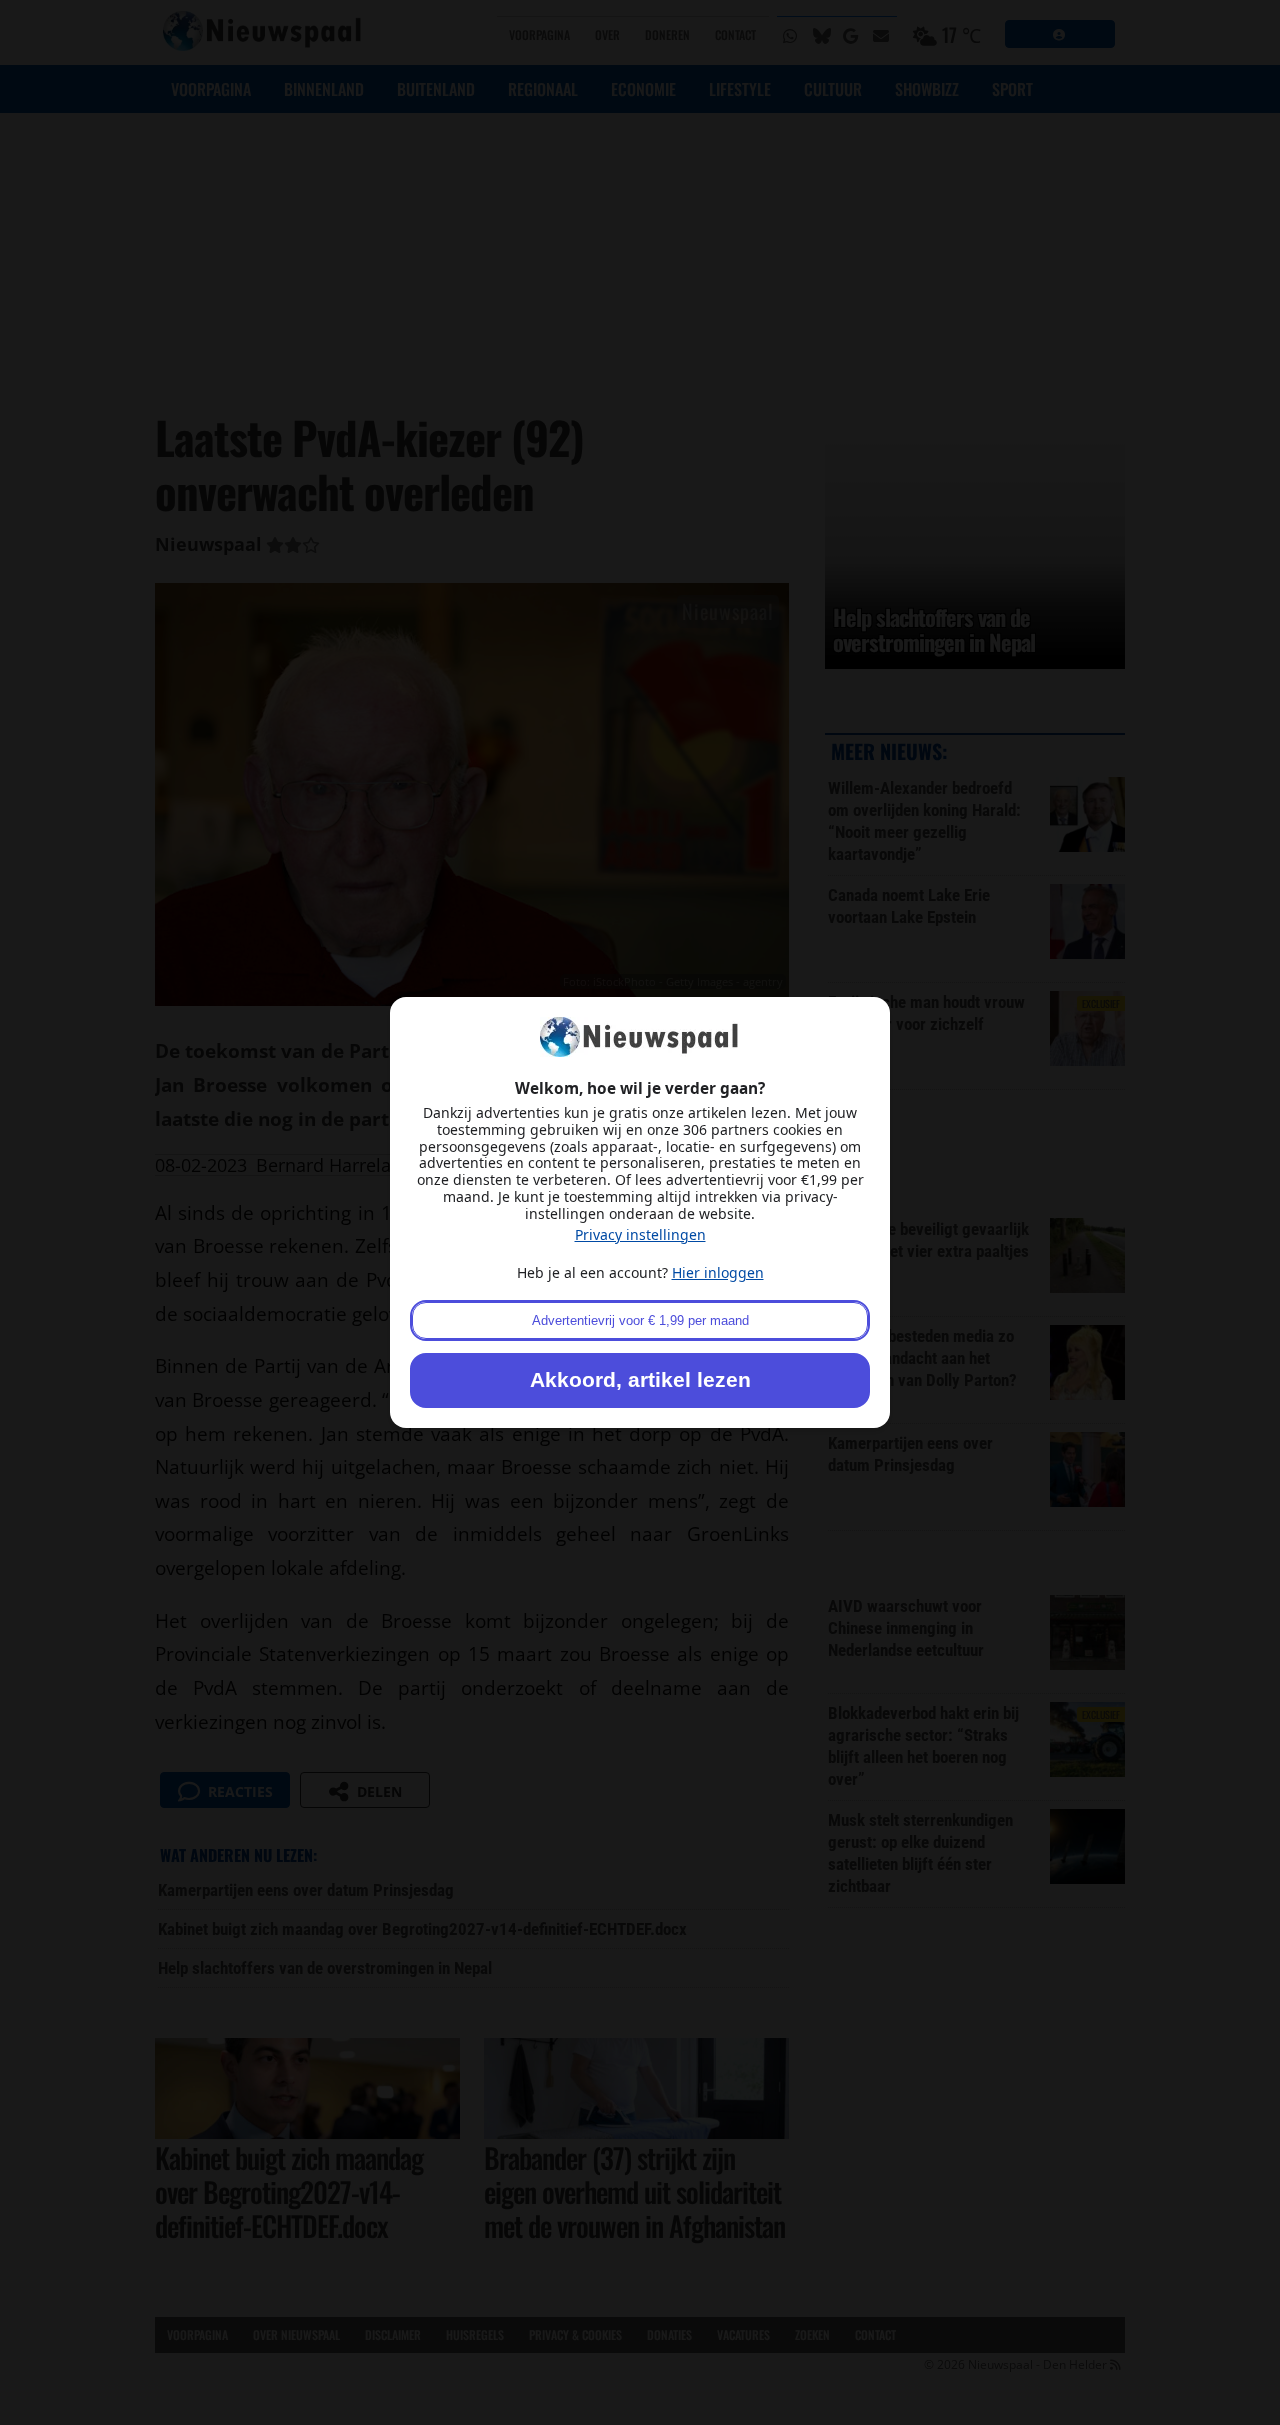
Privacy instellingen (640, 1234)
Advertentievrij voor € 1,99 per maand (640, 1320)
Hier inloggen (718, 1272)
